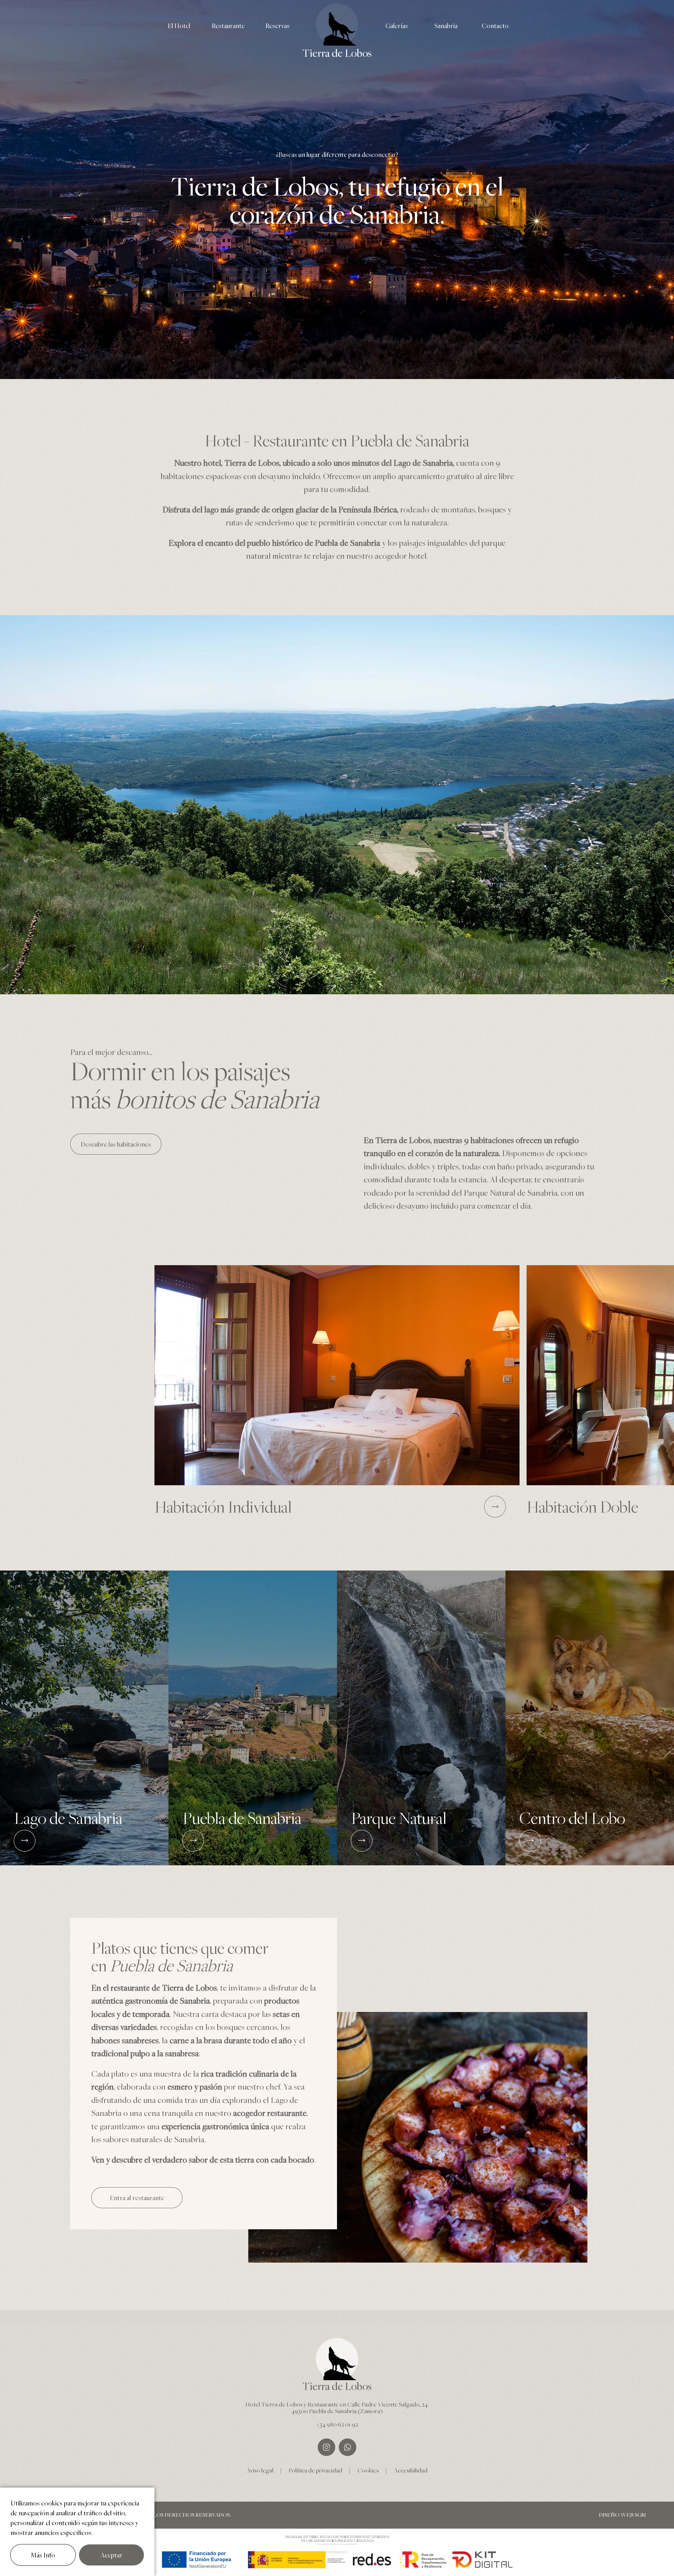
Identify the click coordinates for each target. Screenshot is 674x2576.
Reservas (277, 26)
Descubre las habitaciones (116, 1144)
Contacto (495, 26)
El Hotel (179, 26)
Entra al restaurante (137, 2198)
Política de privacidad (315, 2470)
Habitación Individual (223, 1506)
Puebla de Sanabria (242, 1819)
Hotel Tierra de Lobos (274, 2404)
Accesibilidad (411, 2470)
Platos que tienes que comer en (180, 1957)
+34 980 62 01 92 (337, 2424)
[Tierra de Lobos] (337, 25)
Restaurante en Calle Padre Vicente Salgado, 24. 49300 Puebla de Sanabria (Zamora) (360, 2408)
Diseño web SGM (622, 2515)
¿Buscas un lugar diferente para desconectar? (337, 154)
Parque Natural (399, 1819)
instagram (326, 2447)
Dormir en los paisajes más (195, 1084)
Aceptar (111, 2555)
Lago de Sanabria (68, 1819)
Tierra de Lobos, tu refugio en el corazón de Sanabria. (337, 200)
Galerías (397, 26)
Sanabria (446, 26)
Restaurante (228, 26)
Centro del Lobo (572, 1819)
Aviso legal (260, 2470)
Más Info (43, 2555)
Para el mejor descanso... (111, 1052)
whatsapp (348, 2447)
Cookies (368, 2470)
